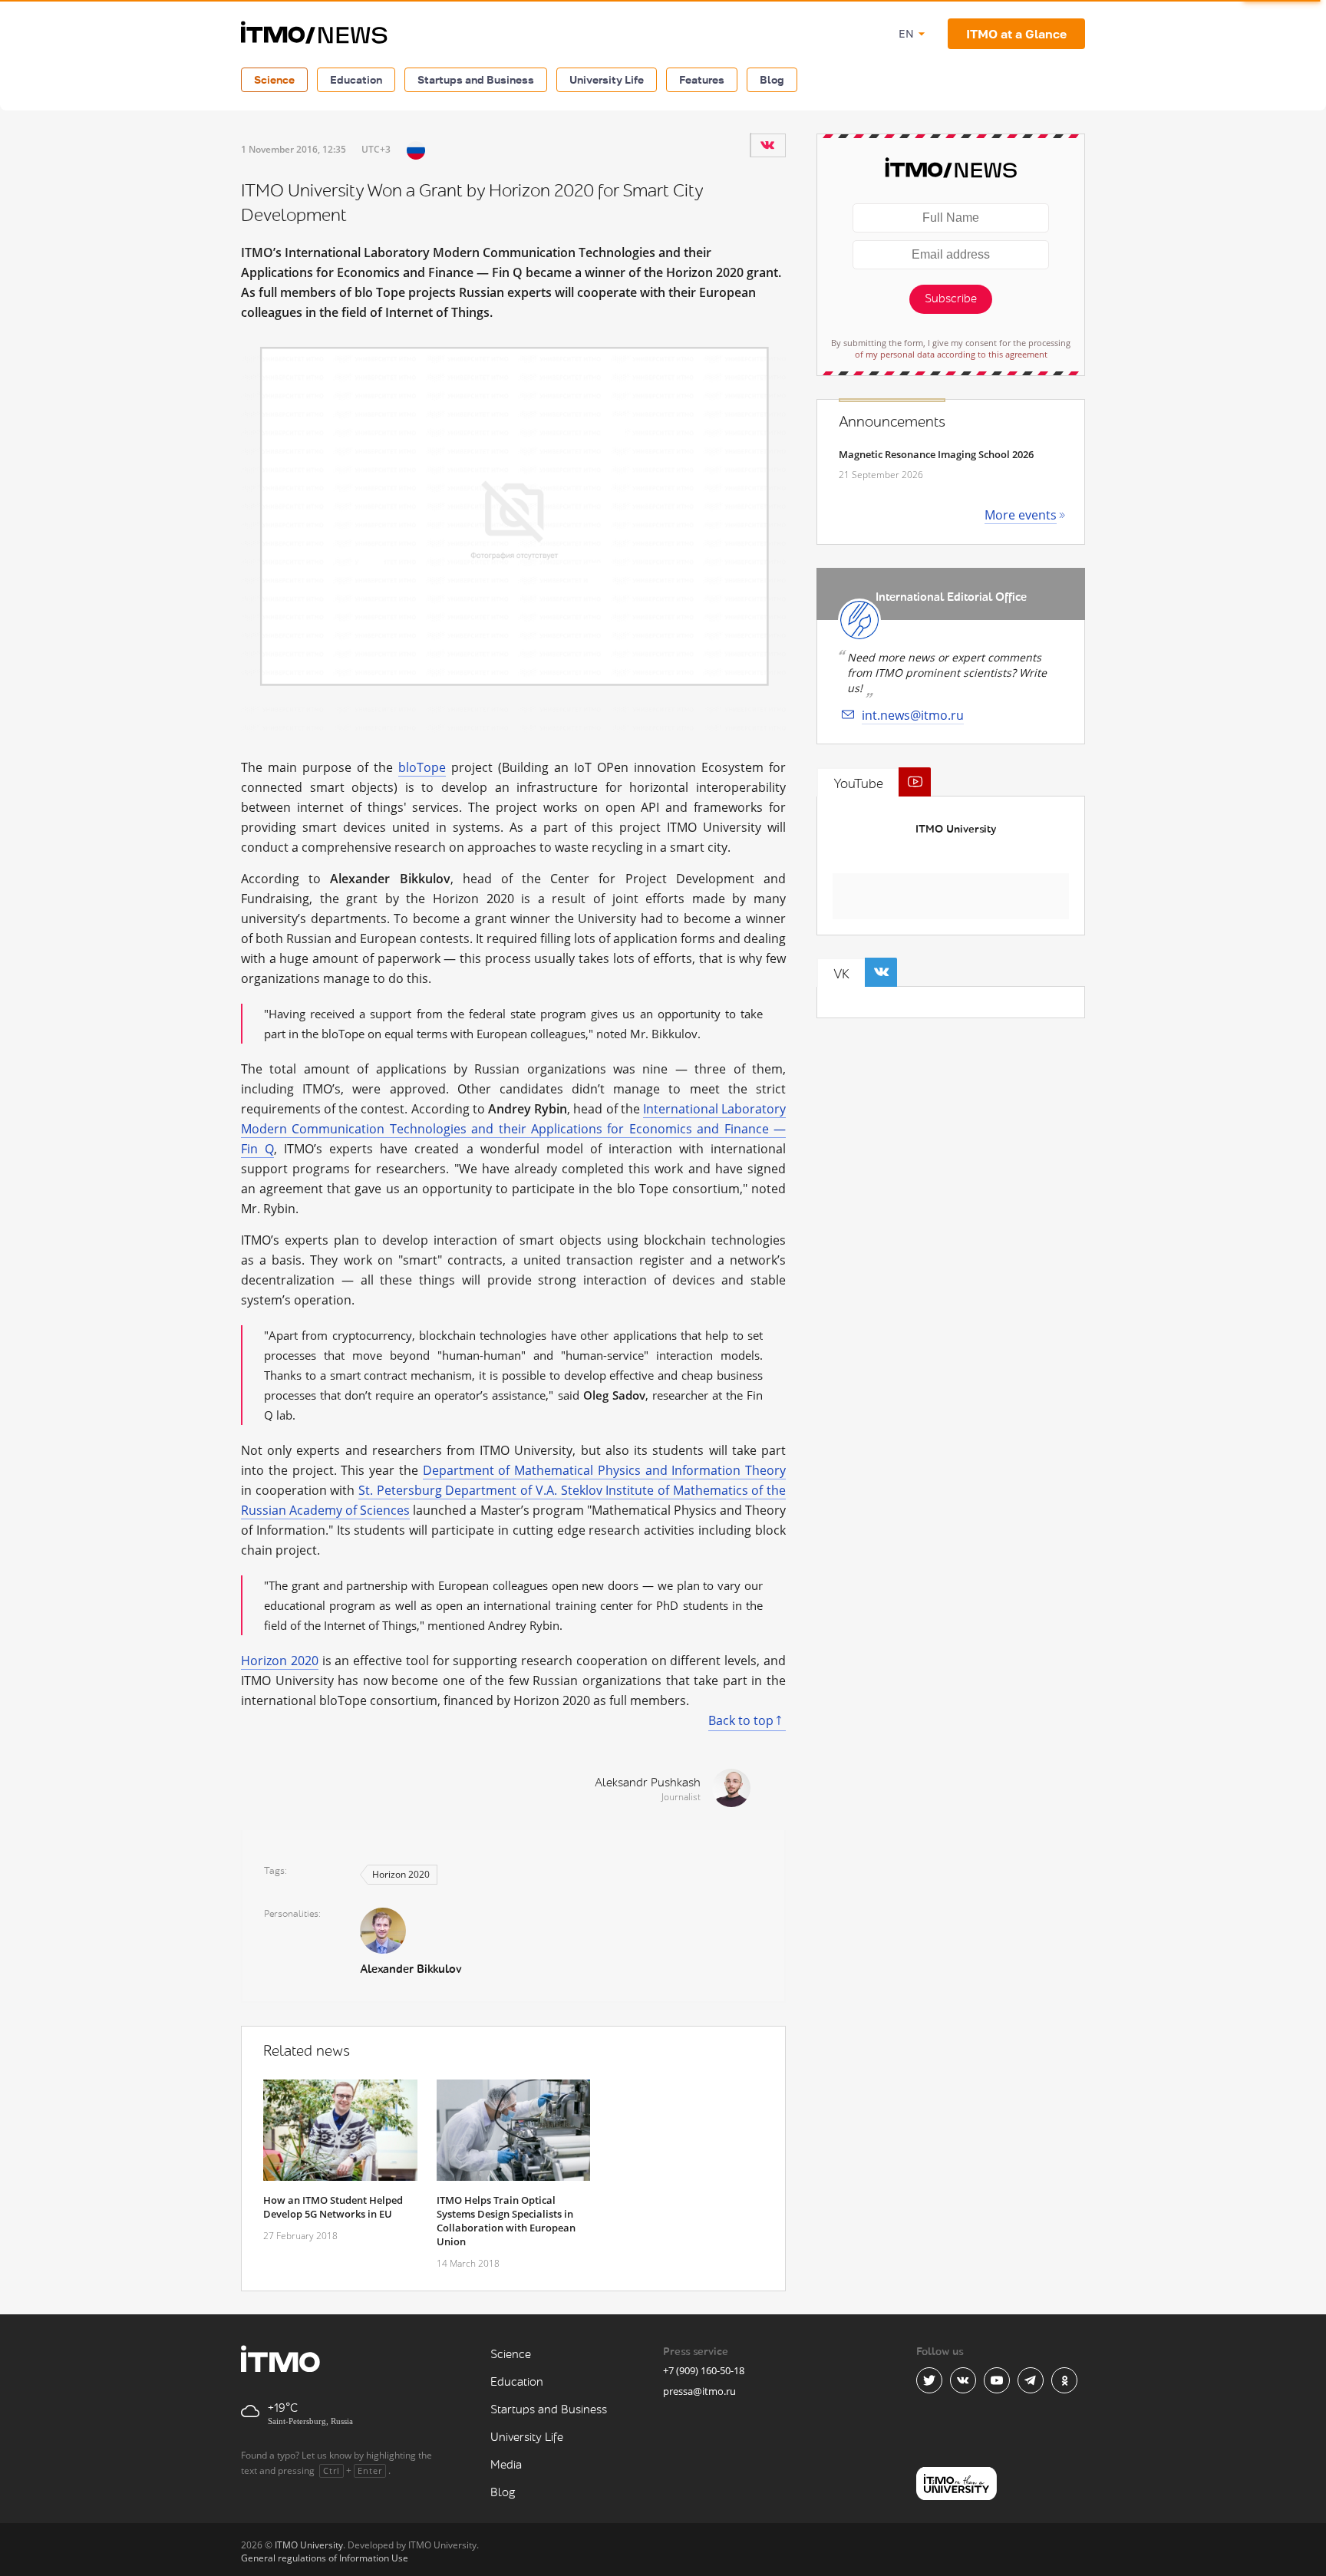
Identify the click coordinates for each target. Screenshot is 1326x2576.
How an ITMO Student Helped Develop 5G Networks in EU (333, 2207)
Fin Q (257, 1149)
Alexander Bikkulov (411, 1969)
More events (1021, 515)
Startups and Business (476, 79)
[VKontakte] (767, 145)
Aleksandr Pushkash (648, 1783)
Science (274, 79)
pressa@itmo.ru (699, 2391)
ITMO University (956, 829)
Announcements (892, 422)
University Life (607, 79)
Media (506, 2465)
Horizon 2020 (280, 1661)
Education (356, 79)
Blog (772, 79)
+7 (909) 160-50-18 (704, 2370)
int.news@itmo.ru (913, 715)
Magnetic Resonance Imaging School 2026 (936, 454)
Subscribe (951, 299)
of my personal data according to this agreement (951, 354)
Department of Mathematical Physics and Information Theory (605, 1470)
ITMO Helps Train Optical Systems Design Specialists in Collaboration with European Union (506, 2221)
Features (702, 79)
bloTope (422, 767)
